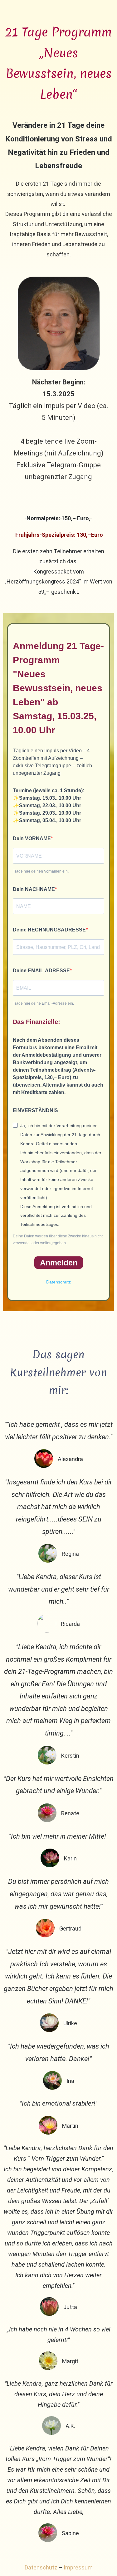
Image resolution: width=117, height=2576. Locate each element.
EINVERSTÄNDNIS (35, 1110)
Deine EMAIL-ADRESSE (41, 971)
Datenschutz (58, 1282)
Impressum (78, 2567)
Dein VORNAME (32, 838)
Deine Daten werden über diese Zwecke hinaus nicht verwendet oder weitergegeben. (58, 1240)
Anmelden (59, 1263)
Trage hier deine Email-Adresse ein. (43, 1003)
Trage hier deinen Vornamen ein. (41, 871)
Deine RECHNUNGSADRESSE (49, 930)
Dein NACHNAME (34, 889)
